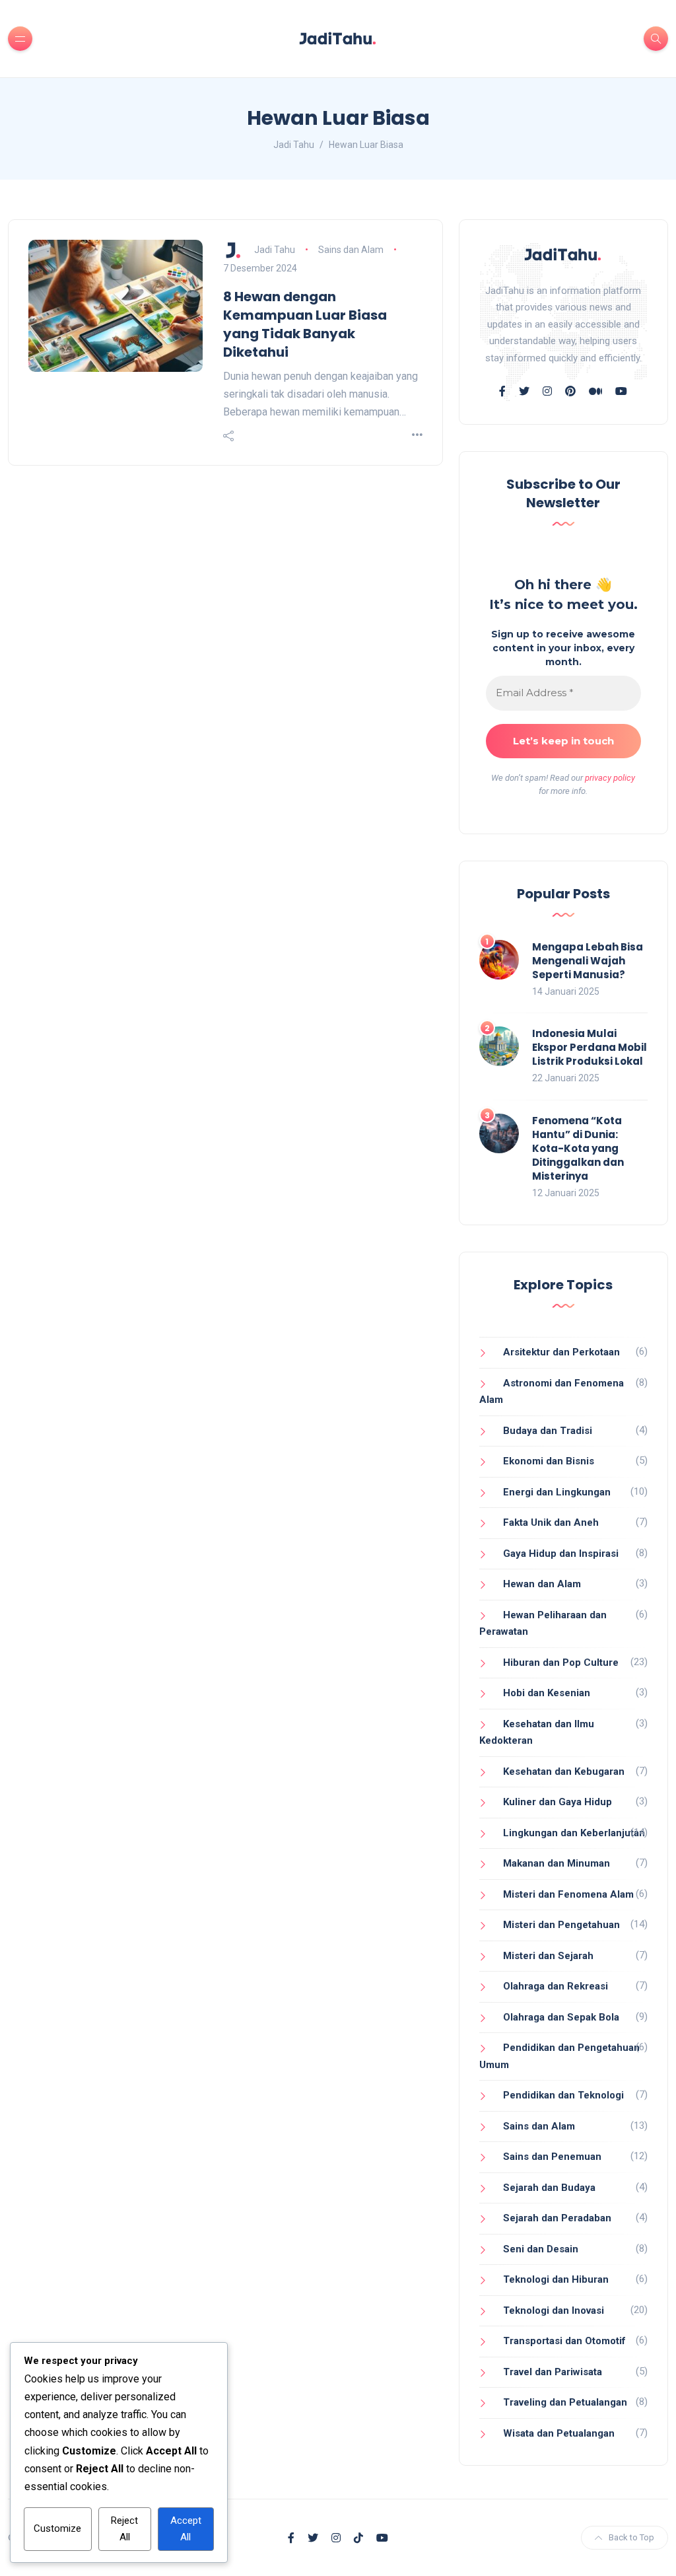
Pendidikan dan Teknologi (563, 2095)
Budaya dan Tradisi (548, 1431)
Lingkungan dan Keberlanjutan (574, 1833)
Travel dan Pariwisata (553, 2372)
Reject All (124, 2529)
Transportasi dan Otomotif (564, 2341)
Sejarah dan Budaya (549, 2188)
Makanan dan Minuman (557, 1863)
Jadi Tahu (275, 250)
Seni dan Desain (541, 2249)
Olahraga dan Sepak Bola (561, 2017)
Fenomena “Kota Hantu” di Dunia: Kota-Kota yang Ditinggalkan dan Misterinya (578, 1148)
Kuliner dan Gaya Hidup (558, 1802)
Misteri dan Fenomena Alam (568, 1894)
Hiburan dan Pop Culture (561, 1663)
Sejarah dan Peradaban (557, 2218)
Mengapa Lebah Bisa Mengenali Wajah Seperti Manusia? (588, 961)
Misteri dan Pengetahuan (561, 1925)
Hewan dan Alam (542, 1584)
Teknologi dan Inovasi (554, 2310)
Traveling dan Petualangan (565, 2402)
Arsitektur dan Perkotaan (561, 1352)
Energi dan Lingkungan (557, 1492)
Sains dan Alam (351, 250)
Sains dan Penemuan (552, 2157)
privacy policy (610, 778)
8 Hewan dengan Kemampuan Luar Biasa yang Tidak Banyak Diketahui (305, 324)
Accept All (186, 2529)
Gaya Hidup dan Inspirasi (561, 1554)
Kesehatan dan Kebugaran (564, 1771)
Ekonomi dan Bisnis (549, 1461)
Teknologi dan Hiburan (556, 2279)
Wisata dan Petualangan (559, 2433)
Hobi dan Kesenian (547, 1693)
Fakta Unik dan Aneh (551, 1522)
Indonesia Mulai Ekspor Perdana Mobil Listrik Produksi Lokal (590, 1047)
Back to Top (631, 2537)
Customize (57, 2528)
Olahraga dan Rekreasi (556, 1986)
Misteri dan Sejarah (548, 1956)
